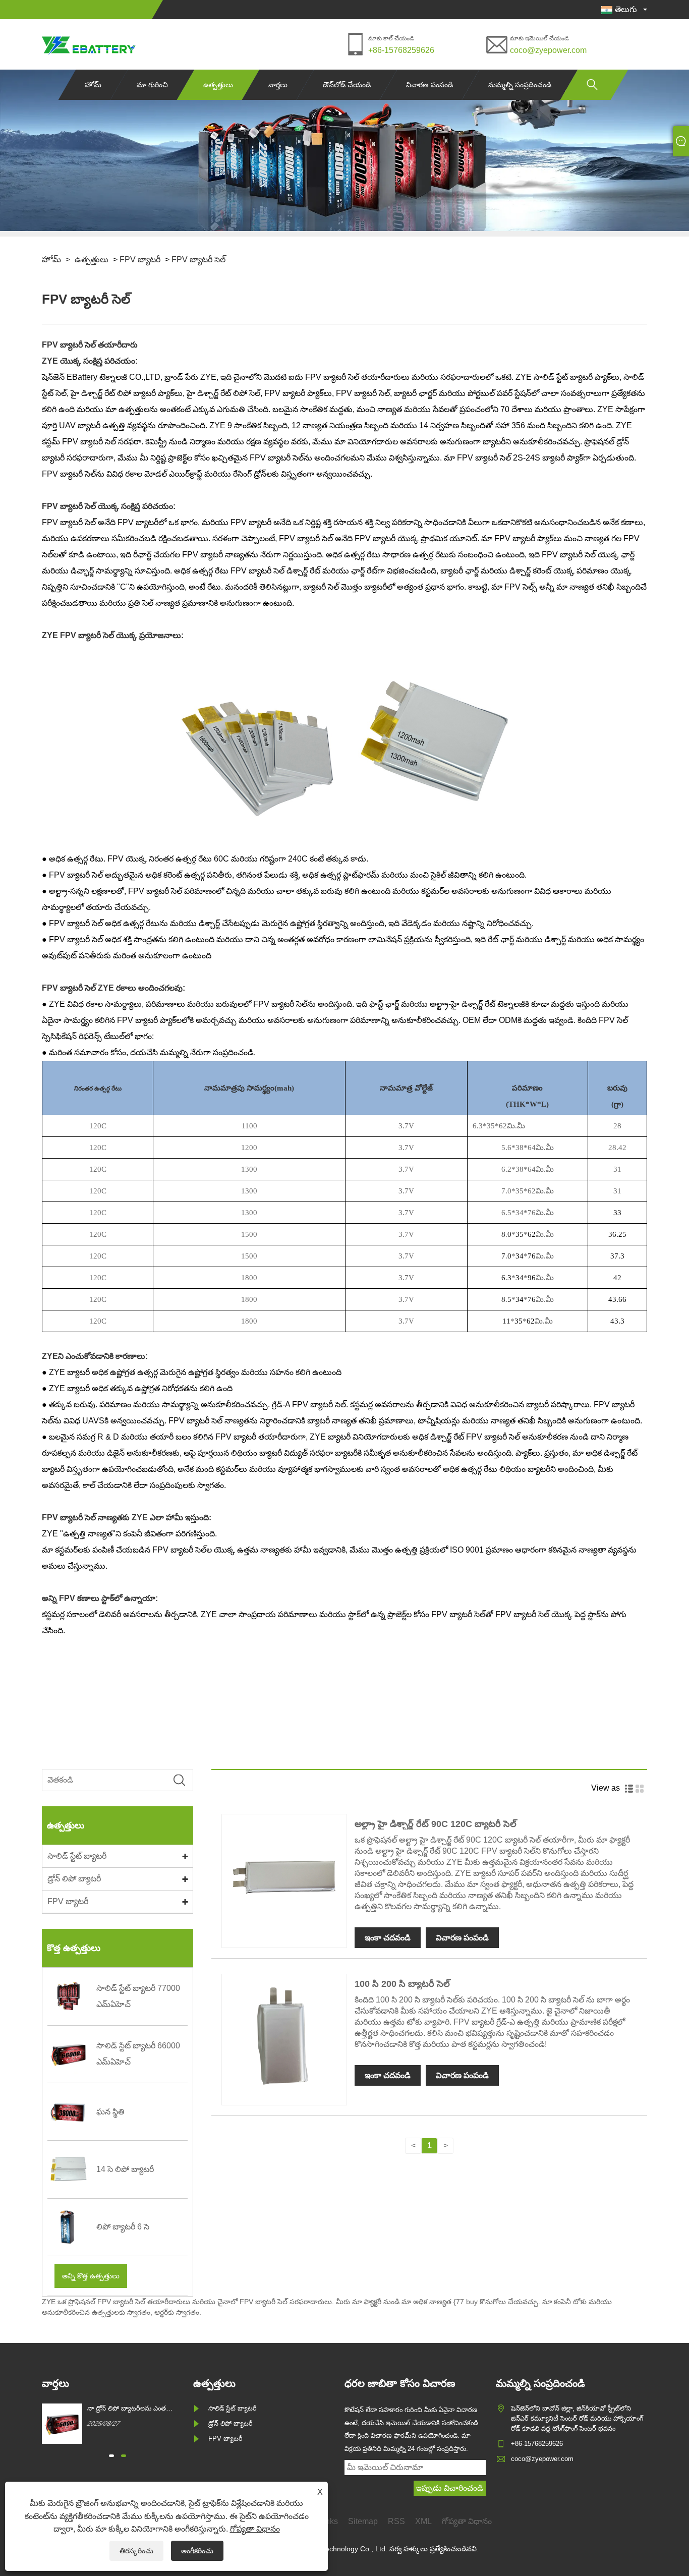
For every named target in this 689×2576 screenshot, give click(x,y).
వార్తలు (278, 85)
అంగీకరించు (197, 2551)
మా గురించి (152, 85)
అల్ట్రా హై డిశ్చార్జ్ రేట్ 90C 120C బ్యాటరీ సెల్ (436, 1824)
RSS (396, 2521)
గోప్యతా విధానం (255, 2529)
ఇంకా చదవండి (388, 1938)
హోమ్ (93, 85)
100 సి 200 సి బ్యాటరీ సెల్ (402, 1984)
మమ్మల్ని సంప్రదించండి (520, 85)
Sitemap (363, 2521)
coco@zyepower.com (548, 50)
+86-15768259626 (401, 50)
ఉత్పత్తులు (218, 85)
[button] (111, 2456)
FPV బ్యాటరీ (140, 260)
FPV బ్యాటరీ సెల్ (198, 260)
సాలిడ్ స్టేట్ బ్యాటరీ (77, 1856)
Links (328, 2521)
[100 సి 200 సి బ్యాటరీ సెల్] (284, 2097)
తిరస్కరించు (136, 2551)
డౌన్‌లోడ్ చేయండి (347, 85)
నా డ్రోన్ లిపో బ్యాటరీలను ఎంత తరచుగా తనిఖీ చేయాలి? (127, 2409)
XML (423, 2521)
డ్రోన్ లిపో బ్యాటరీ (74, 1879)
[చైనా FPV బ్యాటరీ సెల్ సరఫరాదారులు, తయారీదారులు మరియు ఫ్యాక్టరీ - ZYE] (89, 44)
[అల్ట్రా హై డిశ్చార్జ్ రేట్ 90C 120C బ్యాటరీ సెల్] (284, 1937)
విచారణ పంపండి (429, 85)
